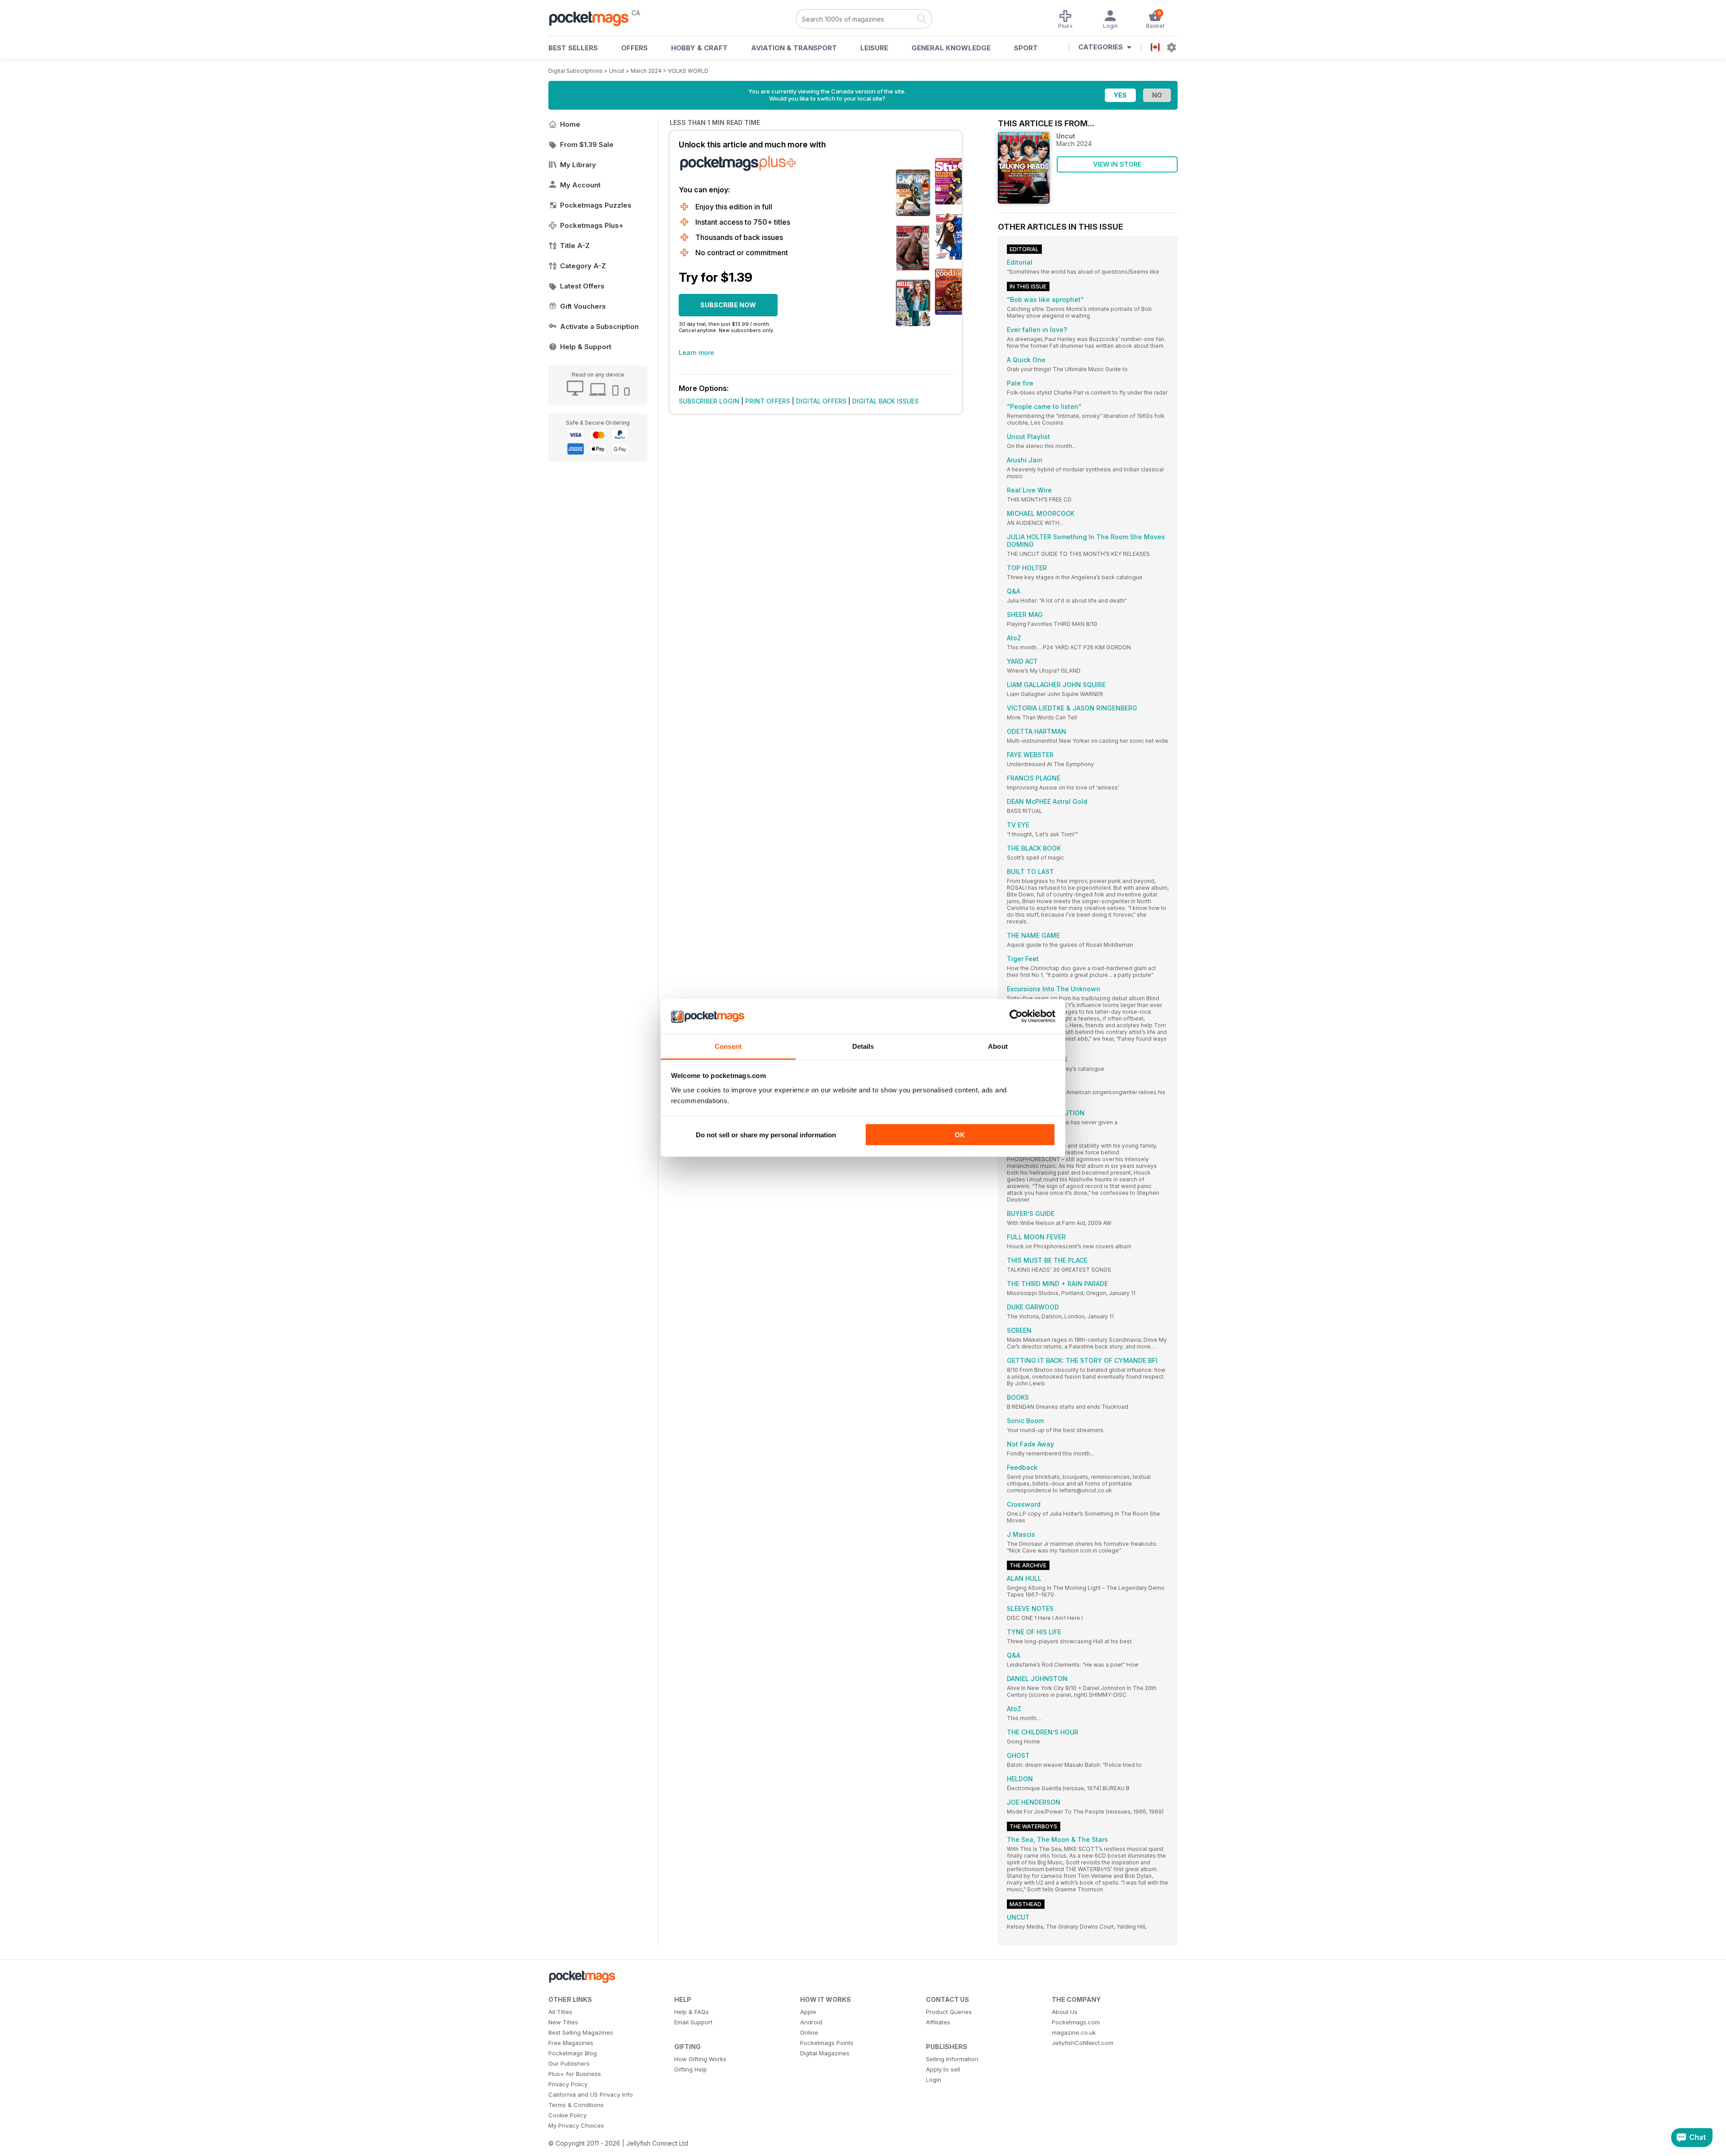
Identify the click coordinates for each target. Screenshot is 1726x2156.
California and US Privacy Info (591, 2094)
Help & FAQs (692, 2012)
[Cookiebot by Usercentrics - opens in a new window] (1016, 1016)
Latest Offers (582, 286)
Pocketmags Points (827, 2043)
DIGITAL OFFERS (821, 401)
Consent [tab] (728, 1046)
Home (570, 124)
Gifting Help (691, 2069)
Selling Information (952, 2059)
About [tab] (998, 1046)
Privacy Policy (568, 2084)
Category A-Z (583, 266)
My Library (578, 165)
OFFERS (634, 48)
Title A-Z (575, 246)
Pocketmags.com (1076, 2022)
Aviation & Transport (794, 48)
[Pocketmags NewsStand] (593, 18)
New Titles (563, 2022)
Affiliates (938, 2022)
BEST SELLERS (573, 48)
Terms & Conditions (576, 2105)
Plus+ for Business (575, 2074)
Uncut (617, 71)
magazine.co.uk (1074, 2032)
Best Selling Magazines (581, 2032)
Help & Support (586, 347)
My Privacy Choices (576, 2125)
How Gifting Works (700, 2059)
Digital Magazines (825, 2053)
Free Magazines (571, 2043)
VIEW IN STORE (1117, 164)
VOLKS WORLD (688, 71)
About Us (1065, 2012)
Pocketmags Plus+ (592, 225)
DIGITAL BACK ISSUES (885, 401)
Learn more (696, 353)
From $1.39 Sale (587, 144)
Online (809, 2032)
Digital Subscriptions (576, 71)
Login (934, 2080)
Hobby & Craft (699, 48)
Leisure (874, 48)
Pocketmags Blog (573, 2053)
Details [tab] (863, 1046)
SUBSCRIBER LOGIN (709, 401)
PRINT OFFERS (768, 401)
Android (811, 2022)
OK (960, 1135)
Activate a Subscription (599, 326)
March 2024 (646, 71)
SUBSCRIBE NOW (728, 305)
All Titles (560, 2012)
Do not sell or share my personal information (766, 1135)
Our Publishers (569, 2063)
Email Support (693, 2022)
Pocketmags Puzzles (596, 205)
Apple (808, 2012)
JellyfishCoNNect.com (1083, 2043)
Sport (1026, 48)
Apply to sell (943, 2069)
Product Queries (949, 2012)
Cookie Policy (567, 2115)
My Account (580, 185)
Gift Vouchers (583, 306)
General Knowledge (951, 48)
